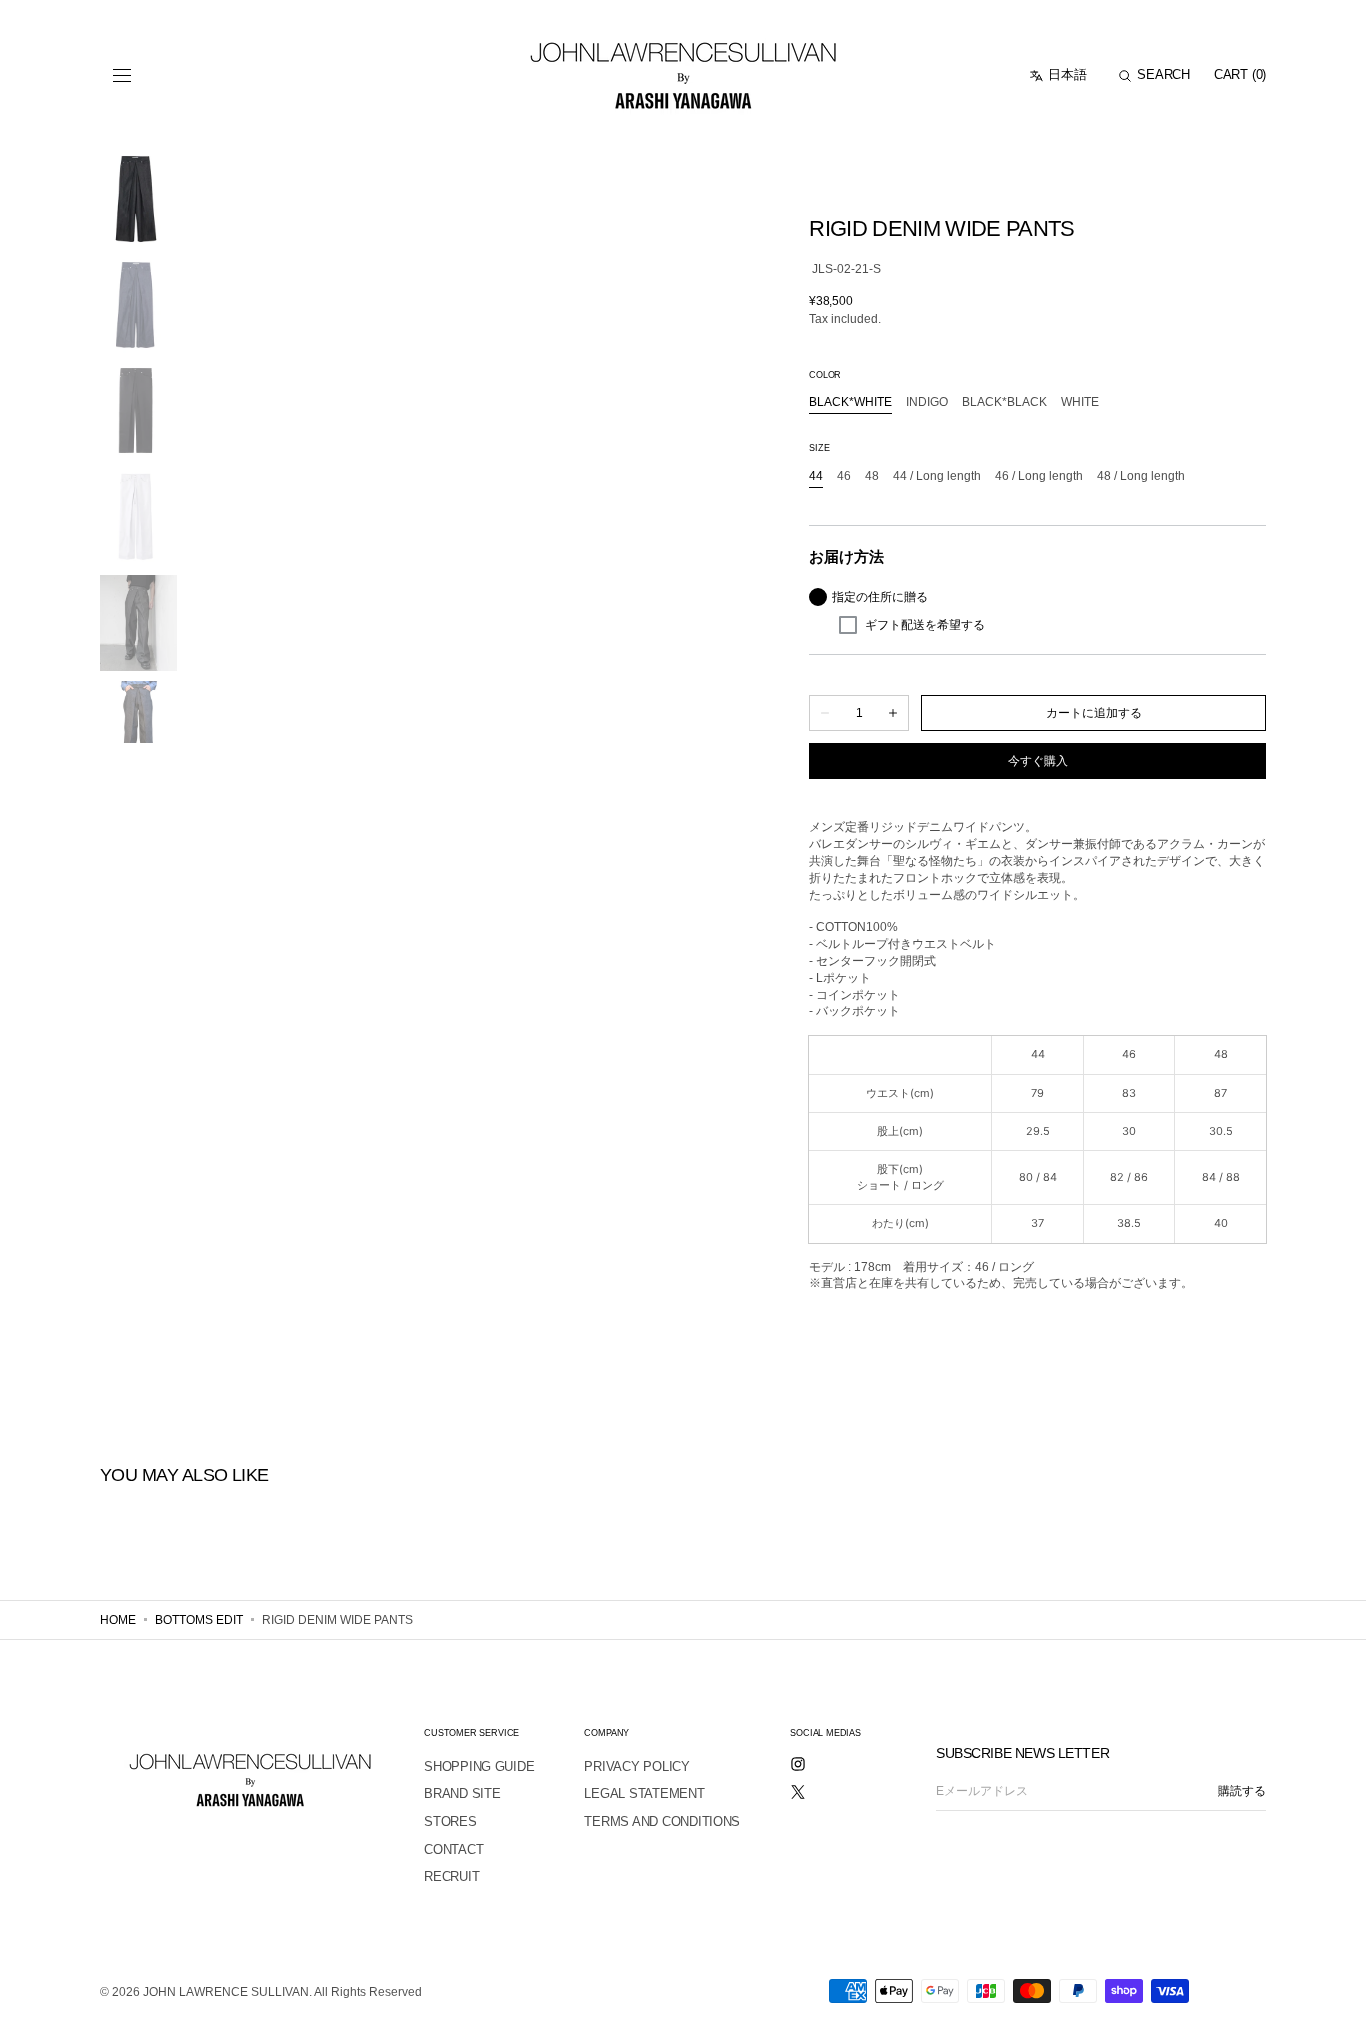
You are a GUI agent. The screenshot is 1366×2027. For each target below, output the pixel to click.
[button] (122, 76)
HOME (118, 1620)
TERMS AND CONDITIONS (662, 1821)
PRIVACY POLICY (636, 1766)
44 (816, 477)
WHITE (1080, 403)
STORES (450, 1821)
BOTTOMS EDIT (199, 1620)
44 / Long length (937, 477)
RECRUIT (451, 1876)
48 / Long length (1141, 477)
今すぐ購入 (1038, 761)
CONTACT (453, 1849)
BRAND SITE (462, 1793)
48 (872, 477)
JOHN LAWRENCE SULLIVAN (226, 1992)
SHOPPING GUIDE (479, 1766)
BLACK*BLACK (1004, 403)
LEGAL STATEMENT (644, 1793)
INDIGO (927, 403)
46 (844, 477)
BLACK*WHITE (850, 403)
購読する (1242, 1791)
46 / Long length (1039, 477)
